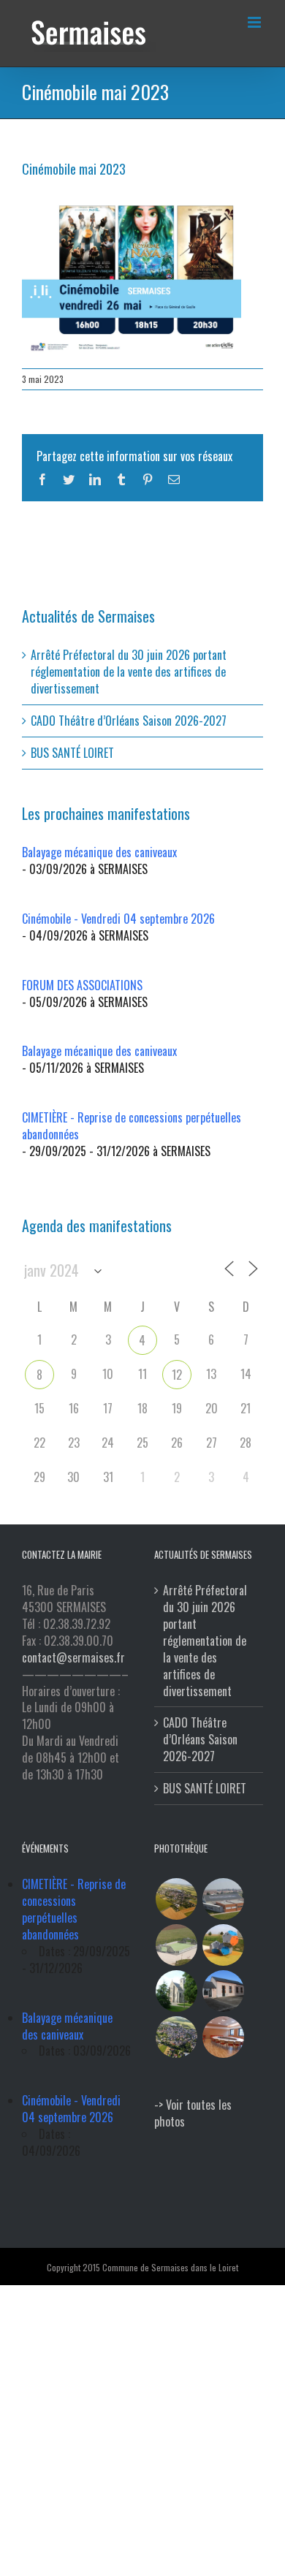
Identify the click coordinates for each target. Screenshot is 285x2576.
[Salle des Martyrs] (223, 1991)
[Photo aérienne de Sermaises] (176, 1899)
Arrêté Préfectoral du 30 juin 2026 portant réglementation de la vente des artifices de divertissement (129, 672)
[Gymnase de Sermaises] (223, 1899)
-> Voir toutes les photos (193, 2113)
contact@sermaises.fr (73, 1657)
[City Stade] (176, 1945)
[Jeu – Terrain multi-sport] (223, 1945)
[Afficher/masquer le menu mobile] (255, 22)
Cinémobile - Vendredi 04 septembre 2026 (118, 919)
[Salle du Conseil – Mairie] (223, 2037)
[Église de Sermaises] (176, 1991)
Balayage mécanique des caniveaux (99, 852)
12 (177, 1375)
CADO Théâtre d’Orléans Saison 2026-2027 (129, 721)
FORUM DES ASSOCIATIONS (82, 985)
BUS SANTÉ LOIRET (72, 753)
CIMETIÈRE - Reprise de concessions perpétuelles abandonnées (132, 1126)
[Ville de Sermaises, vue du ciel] (176, 2037)
